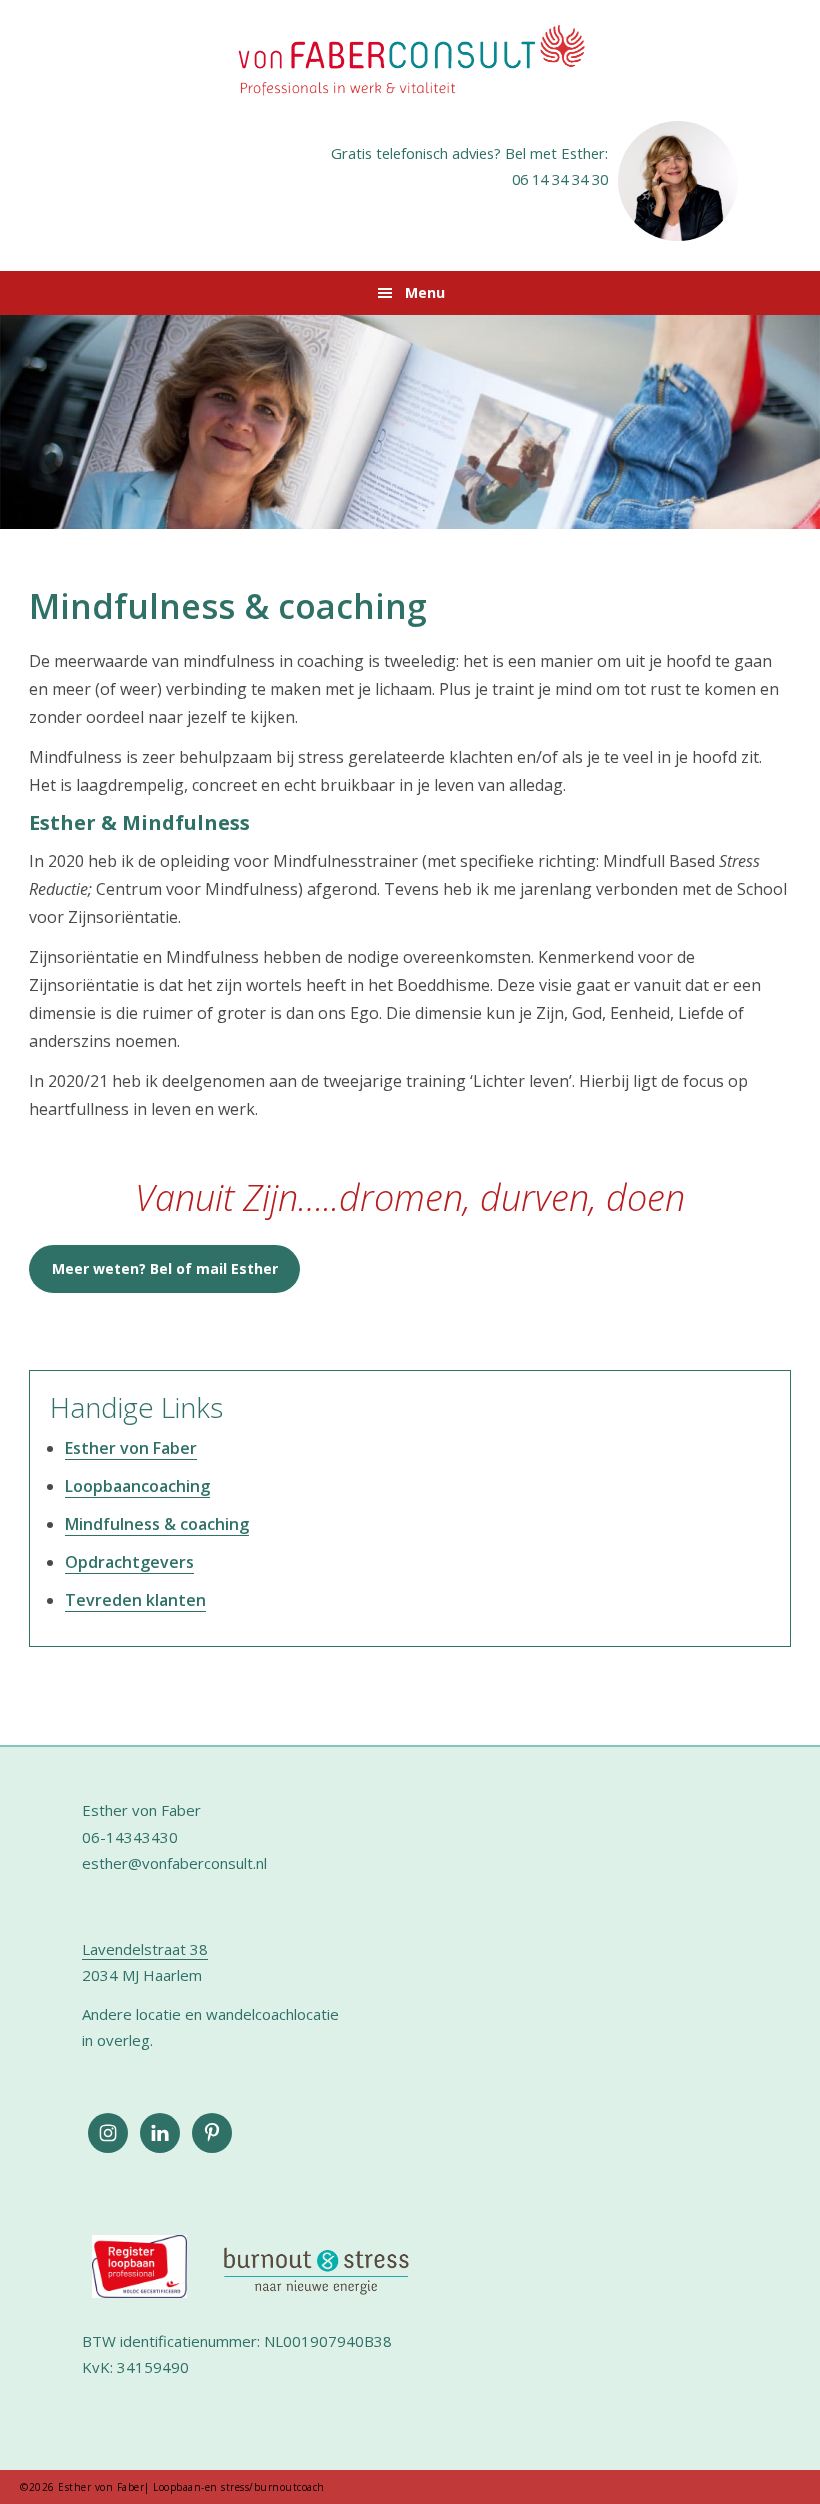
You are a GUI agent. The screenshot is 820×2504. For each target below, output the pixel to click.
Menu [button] (425, 292)
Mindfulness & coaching (157, 1524)
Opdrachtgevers (129, 1562)
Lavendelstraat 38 (145, 1949)
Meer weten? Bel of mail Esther (165, 1268)
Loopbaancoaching (137, 1486)
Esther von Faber (131, 1448)
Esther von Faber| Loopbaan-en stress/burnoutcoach (410, 62)
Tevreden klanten (135, 1600)
